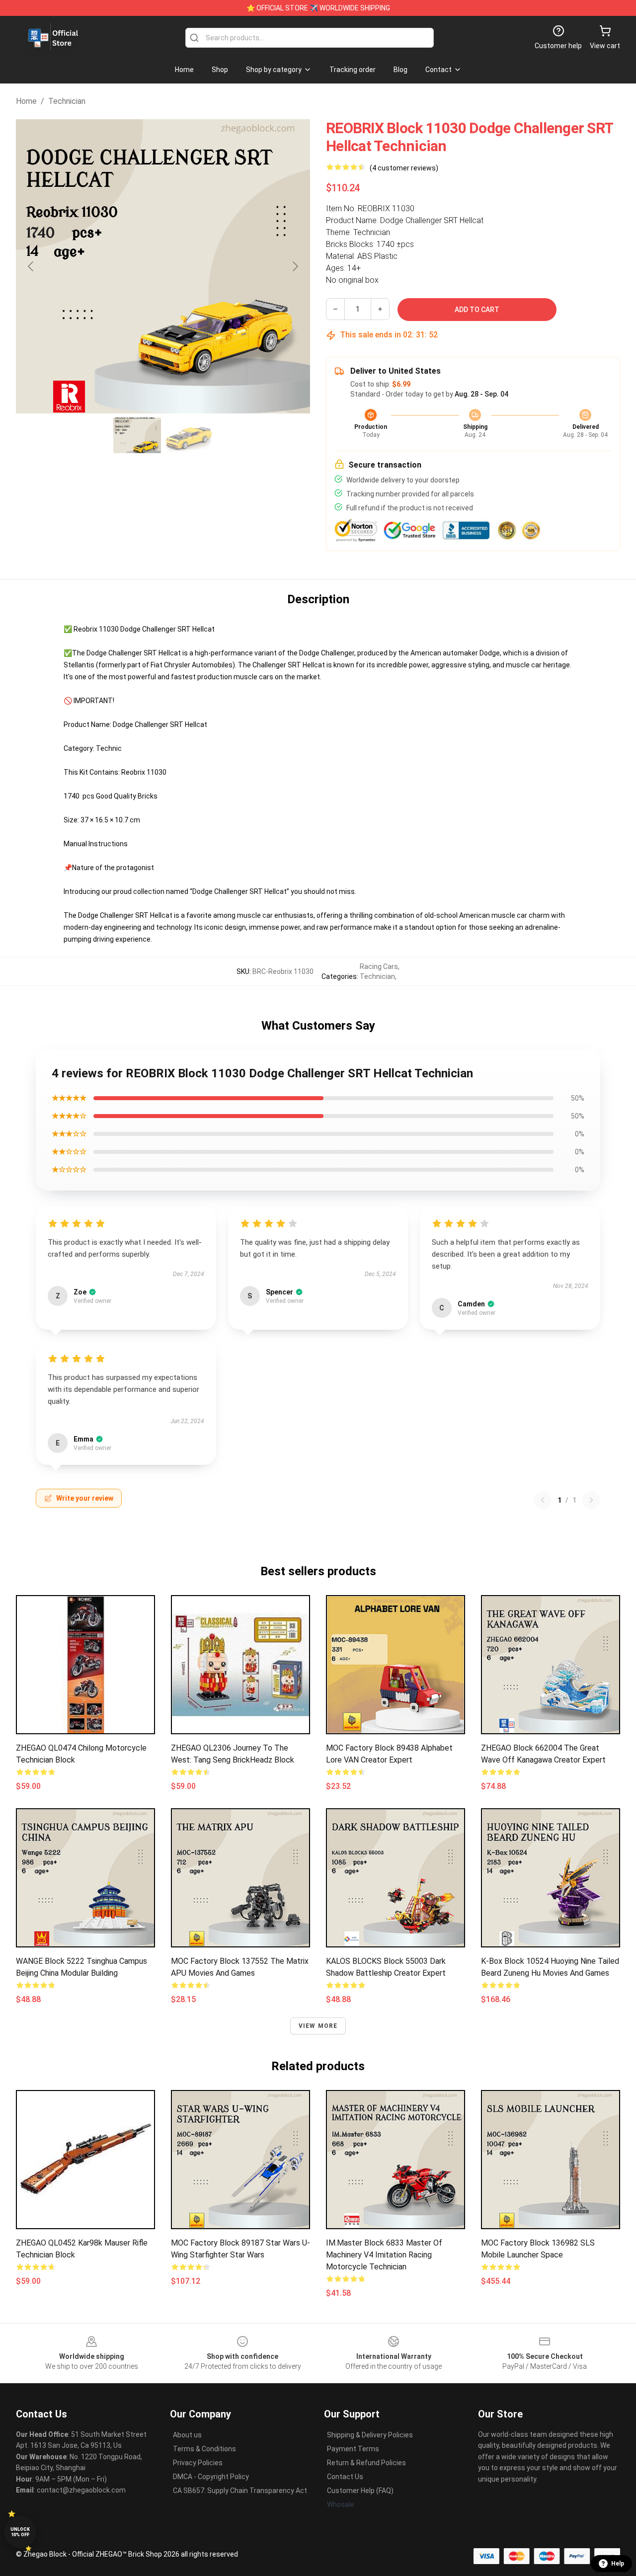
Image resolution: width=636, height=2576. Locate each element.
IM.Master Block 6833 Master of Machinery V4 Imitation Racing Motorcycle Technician (384, 2255)
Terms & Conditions (204, 2449)
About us (187, 2435)
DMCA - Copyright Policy (211, 2477)
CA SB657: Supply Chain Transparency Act (240, 2491)
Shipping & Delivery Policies (370, 2435)
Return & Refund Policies (366, 2463)
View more (318, 2026)
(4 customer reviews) (404, 168)
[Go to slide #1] (137, 435)
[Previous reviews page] (543, 1500)
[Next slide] (295, 266)
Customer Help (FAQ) (360, 2491)
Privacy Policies (198, 2463)
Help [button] (618, 2564)
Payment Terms (353, 2449)
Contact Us (345, 2477)
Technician (67, 101)
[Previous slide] (31, 266)
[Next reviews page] (591, 1500)
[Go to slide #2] (189, 435)
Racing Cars (379, 966)
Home (26, 101)
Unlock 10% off (20, 2532)
